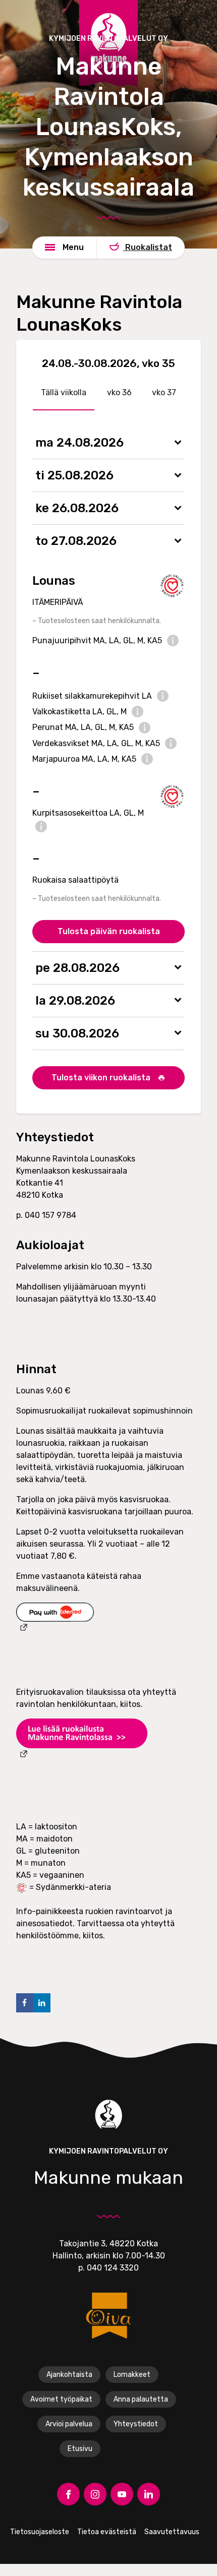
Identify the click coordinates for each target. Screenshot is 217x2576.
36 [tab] (126, 392)
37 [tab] (171, 392)
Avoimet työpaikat (61, 2399)
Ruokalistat (148, 247)
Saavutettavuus (172, 2532)
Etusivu (80, 2449)
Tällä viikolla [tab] (64, 392)
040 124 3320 (113, 2268)
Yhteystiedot (136, 2424)
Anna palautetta (141, 2399)
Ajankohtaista (69, 2375)
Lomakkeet (132, 2375)
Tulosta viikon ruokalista (102, 1078)
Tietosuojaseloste (40, 2532)
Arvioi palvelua (69, 2424)
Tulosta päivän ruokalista (109, 931)
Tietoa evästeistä (107, 2532)
